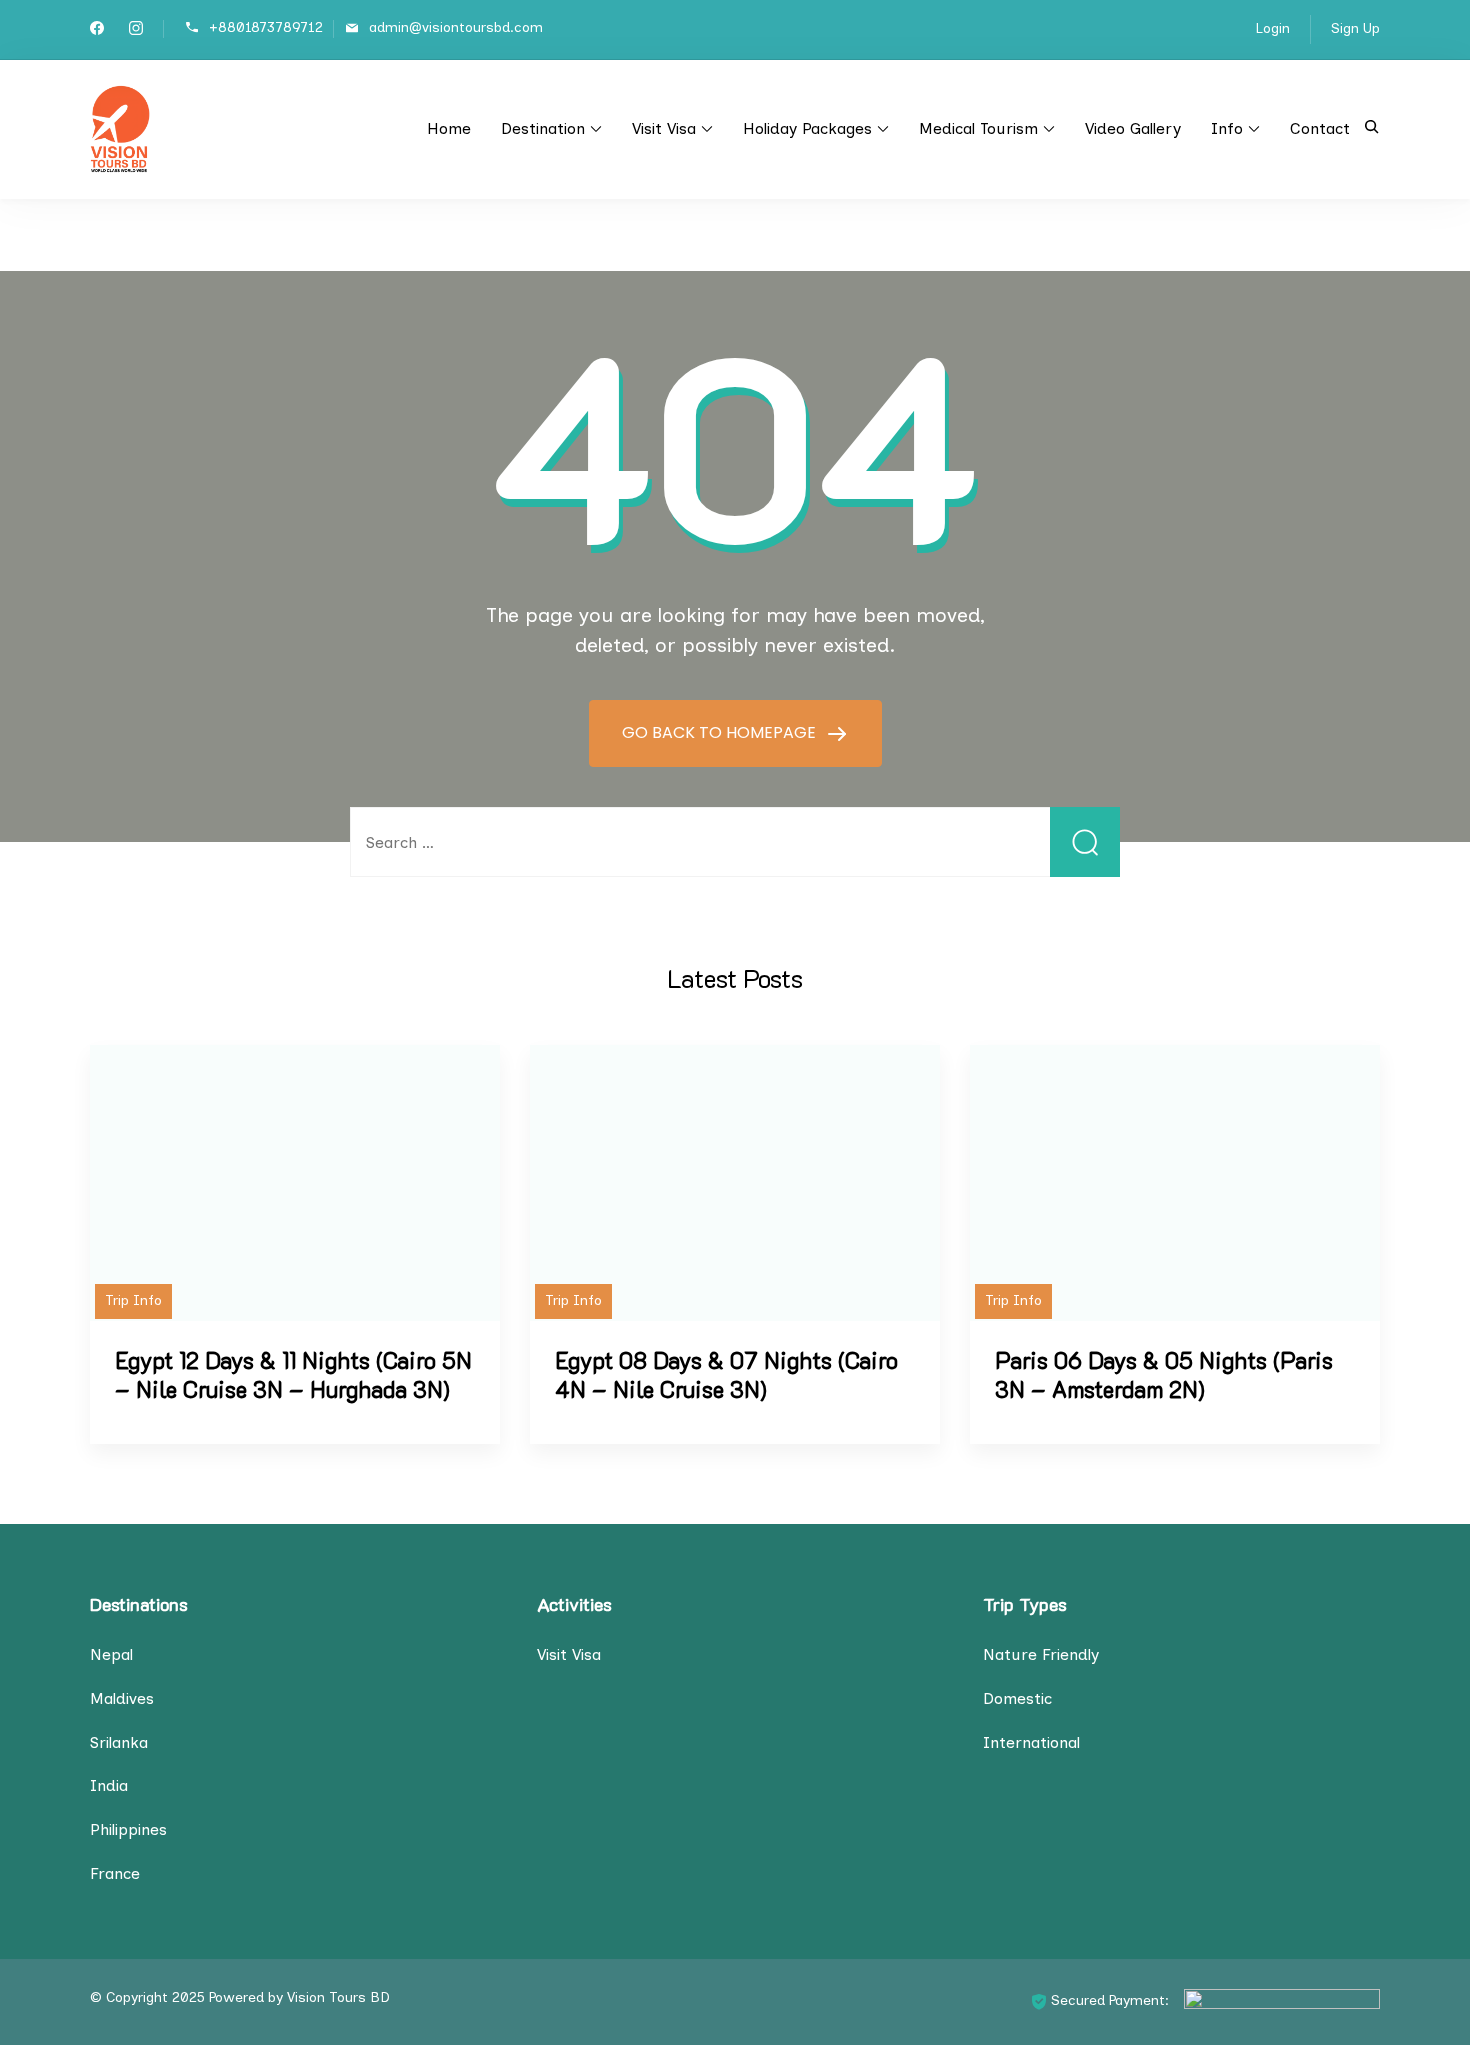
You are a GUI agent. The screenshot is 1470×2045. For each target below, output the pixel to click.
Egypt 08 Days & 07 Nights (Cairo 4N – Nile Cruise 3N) (726, 1375)
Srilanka (119, 1742)
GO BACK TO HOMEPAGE (721, 732)
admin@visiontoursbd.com (456, 27)
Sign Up (1355, 28)
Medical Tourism (978, 128)
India (109, 1785)
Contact (1320, 128)
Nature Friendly (1041, 1654)
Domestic (1017, 1698)
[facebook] (97, 30)
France (115, 1873)
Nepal (111, 1654)
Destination (543, 128)
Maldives (122, 1698)
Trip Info (133, 1300)
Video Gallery (1133, 128)
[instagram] (136, 30)
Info (1227, 128)
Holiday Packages (807, 128)
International (1031, 1742)
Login (1273, 28)
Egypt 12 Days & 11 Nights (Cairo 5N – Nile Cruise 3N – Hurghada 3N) (293, 1375)
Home (449, 128)
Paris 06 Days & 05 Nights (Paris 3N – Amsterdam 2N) (1164, 1375)
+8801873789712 (266, 27)
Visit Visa (664, 128)
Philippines (128, 1829)
